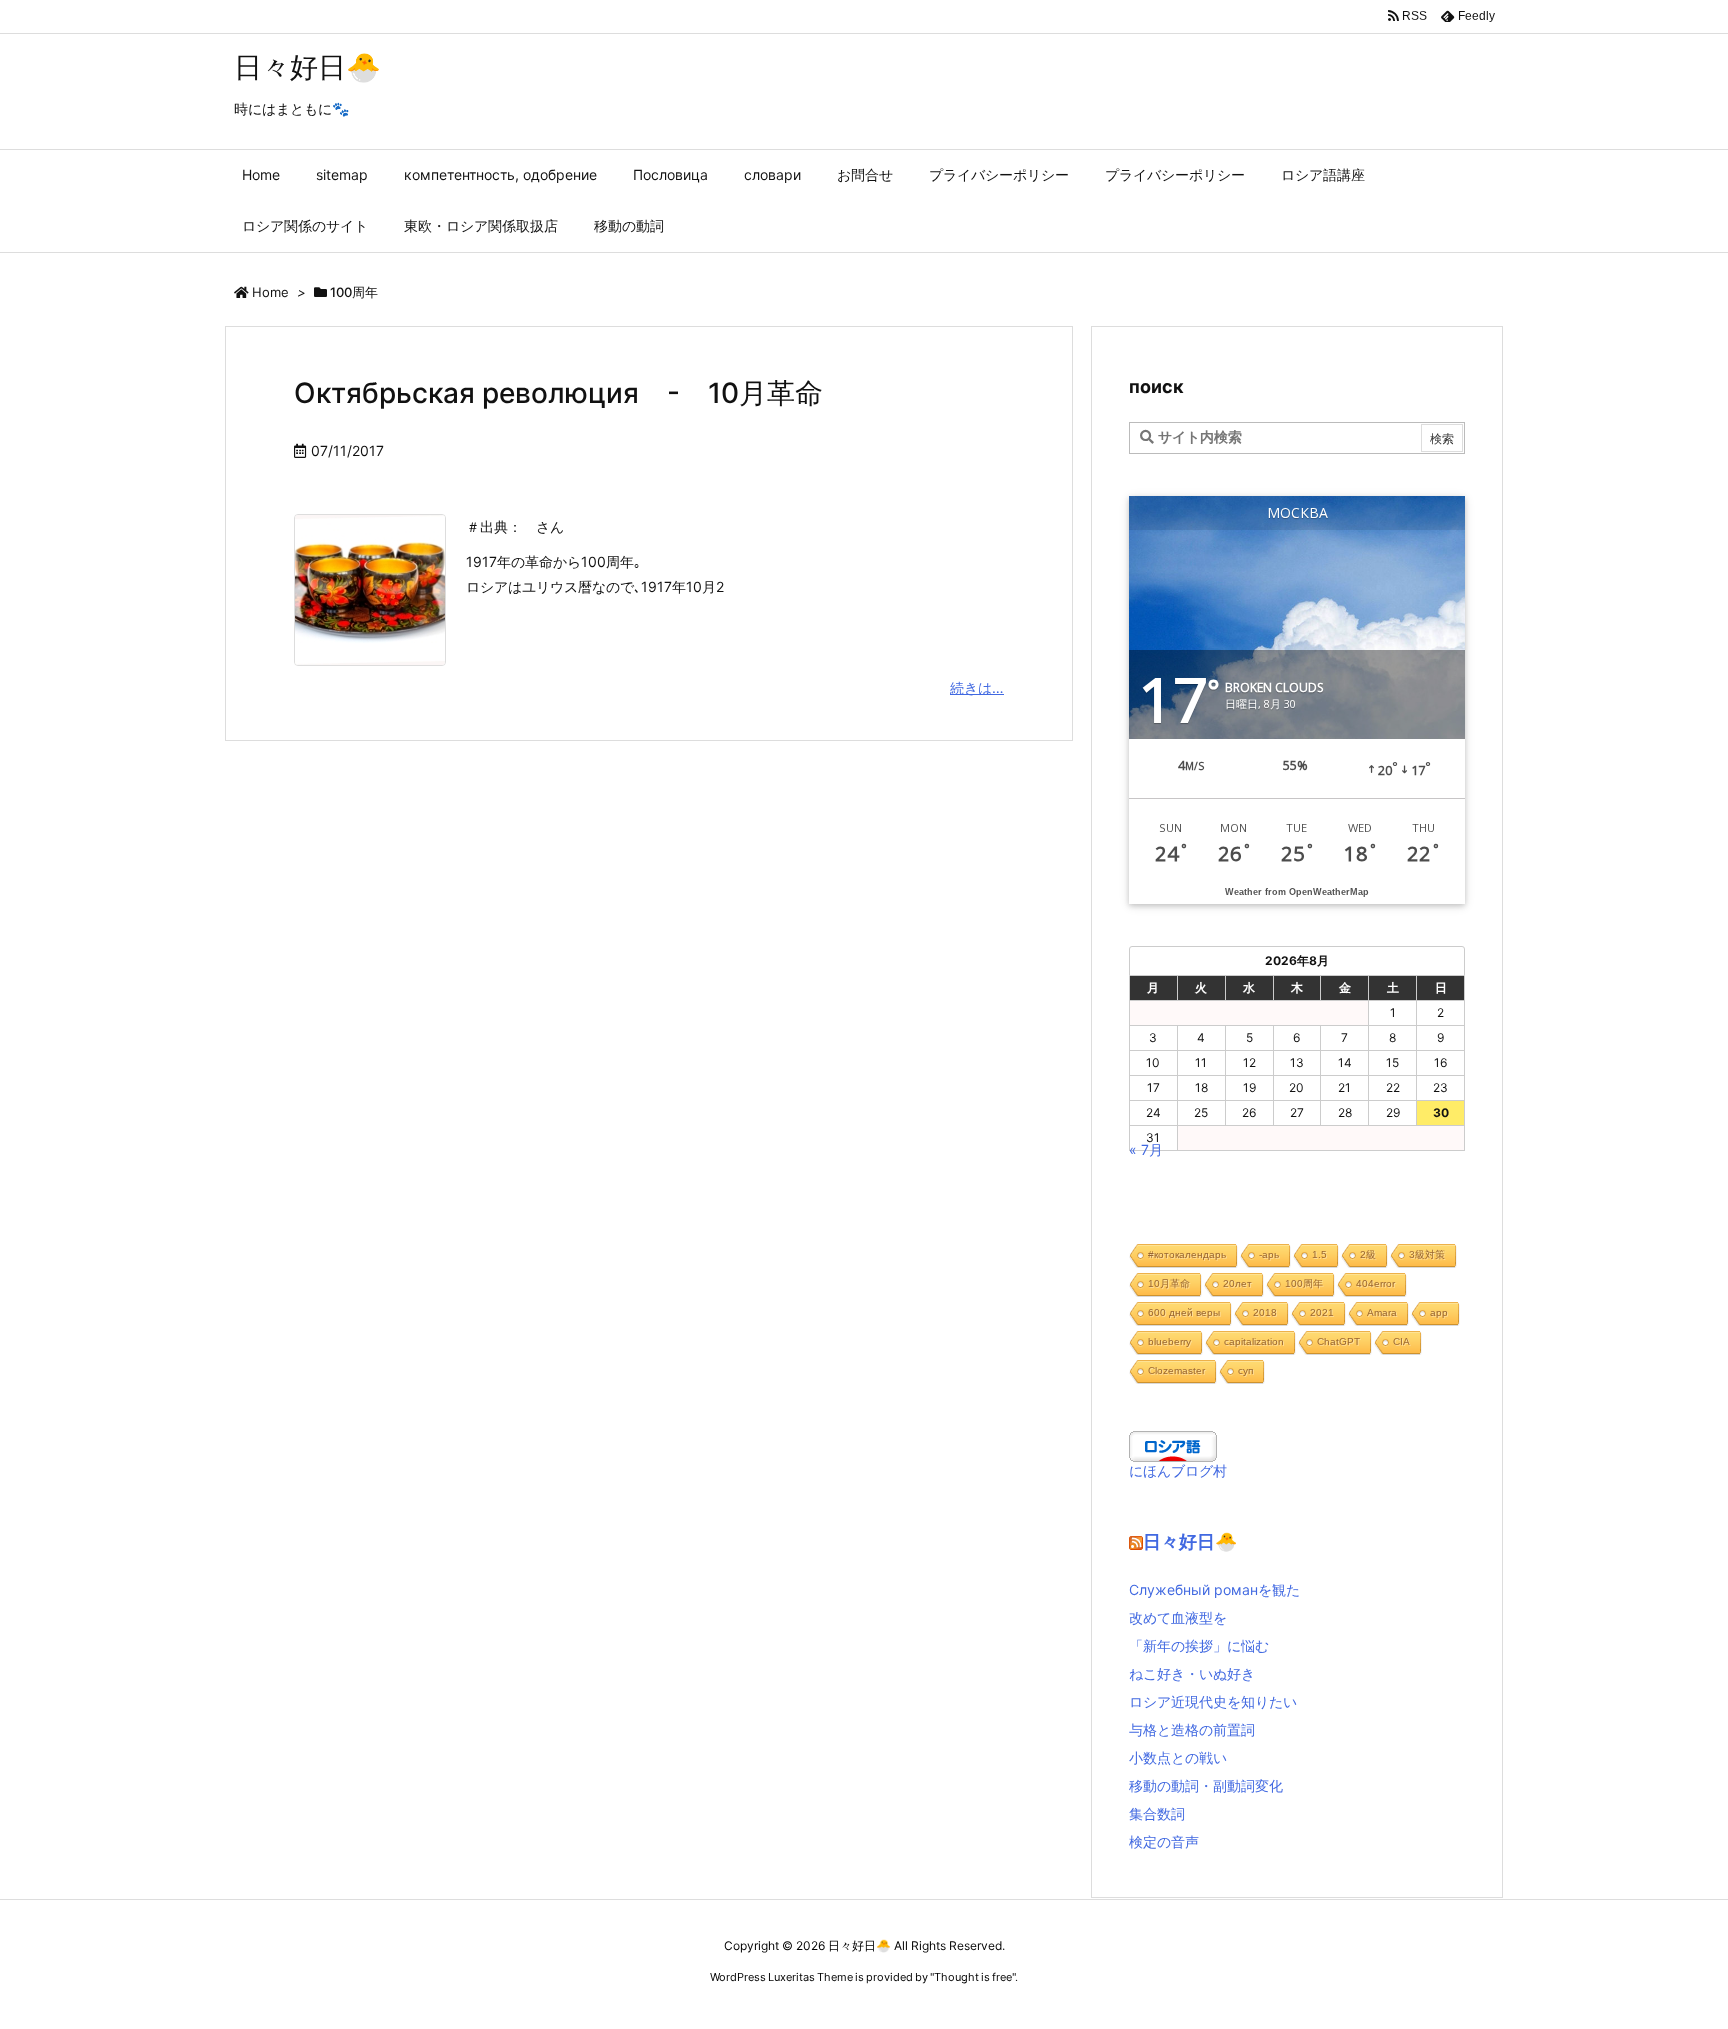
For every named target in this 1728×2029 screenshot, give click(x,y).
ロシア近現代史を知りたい (1213, 1701)
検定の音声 (1164, 1841)
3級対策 (1427, 1254)
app (1439, 1312)
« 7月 (1146, 1149)
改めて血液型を (1178, 1617)
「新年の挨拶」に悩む (1199, 1645)
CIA (1401, 1341)
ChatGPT (1338, 1341)
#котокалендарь (1187, 1254)
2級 (1368, 1254)
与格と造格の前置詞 (1192, 1729)
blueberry (1169, 1341)
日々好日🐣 (1190, 1541)
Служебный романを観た (1214, 1589)
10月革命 (1169, 1283)
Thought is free (973, 1977)
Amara (1382, 1312)
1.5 (1319, 1254)
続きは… (977, 687)
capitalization (1254, 1341)
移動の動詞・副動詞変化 (1206, 1785)
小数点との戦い (1178, 1757)
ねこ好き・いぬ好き (1192, 1673)
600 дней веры (1184, 1312)
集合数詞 (1157, 1813)
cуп (1245, 1370)
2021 (1322, 1312)
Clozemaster (1176, 1370)
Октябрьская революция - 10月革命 (558, 393)
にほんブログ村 (1178, 1470)
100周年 (1304, 1283)
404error (1375, 1283)
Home (270, 292)
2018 (1265, 1312)
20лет (1237, 1283)
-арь (1269, 1254)
